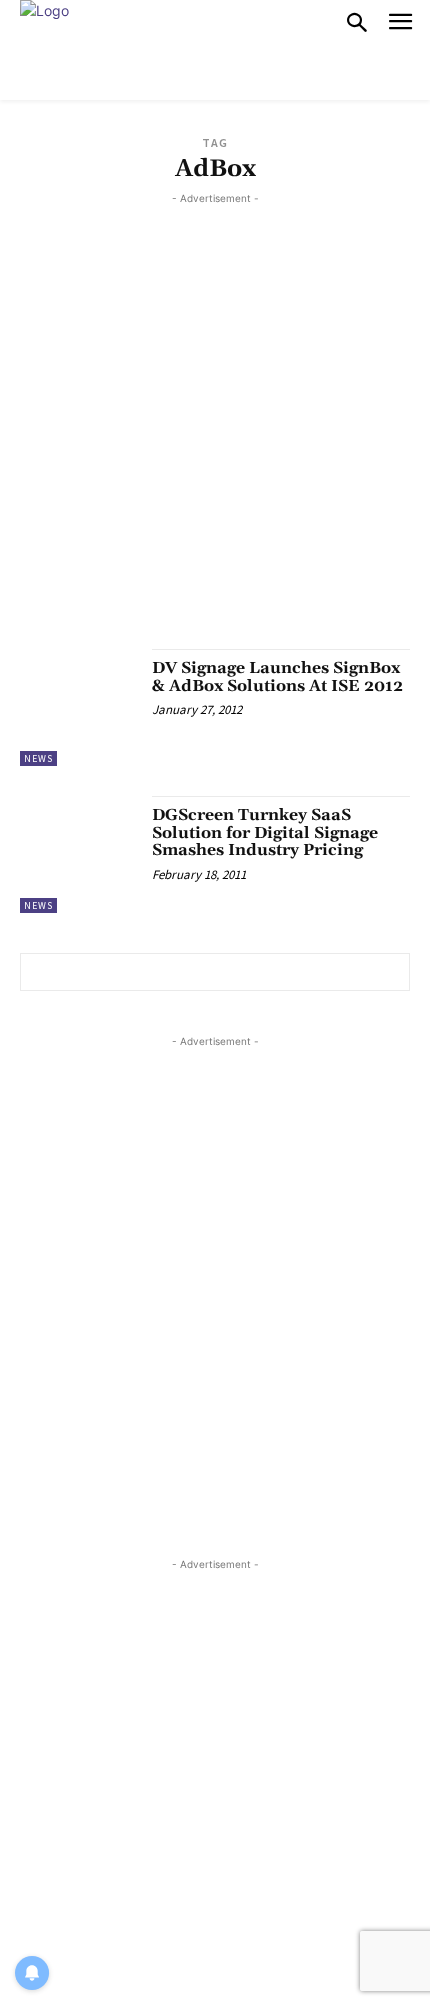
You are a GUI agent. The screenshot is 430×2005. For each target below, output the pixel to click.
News (38, 758)
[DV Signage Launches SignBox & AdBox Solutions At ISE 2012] (78, 707)
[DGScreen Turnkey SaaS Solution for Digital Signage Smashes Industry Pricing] (78, 854)
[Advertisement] (215, 424)
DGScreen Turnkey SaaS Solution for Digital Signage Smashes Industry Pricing (265, 832)
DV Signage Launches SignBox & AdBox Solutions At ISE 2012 (277, 677)
